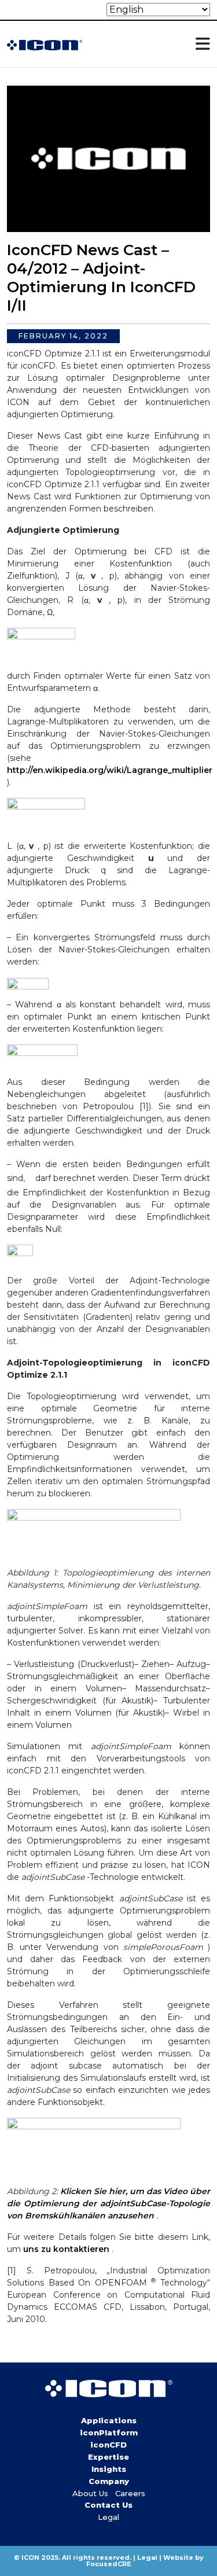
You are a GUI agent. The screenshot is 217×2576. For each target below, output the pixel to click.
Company (109, 2481)
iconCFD (108, 2445)
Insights (109, 2469)
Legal (108, 2517)
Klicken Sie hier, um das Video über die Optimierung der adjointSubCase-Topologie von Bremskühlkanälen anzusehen (108, 2203)
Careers (130, 2493)
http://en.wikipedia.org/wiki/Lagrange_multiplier (110, 770)
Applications (109, 2420)
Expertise (108, 2457)
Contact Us (108, 2505)
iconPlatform (109, 2433)
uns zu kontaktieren (66, 2249)
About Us (90, 2493)
